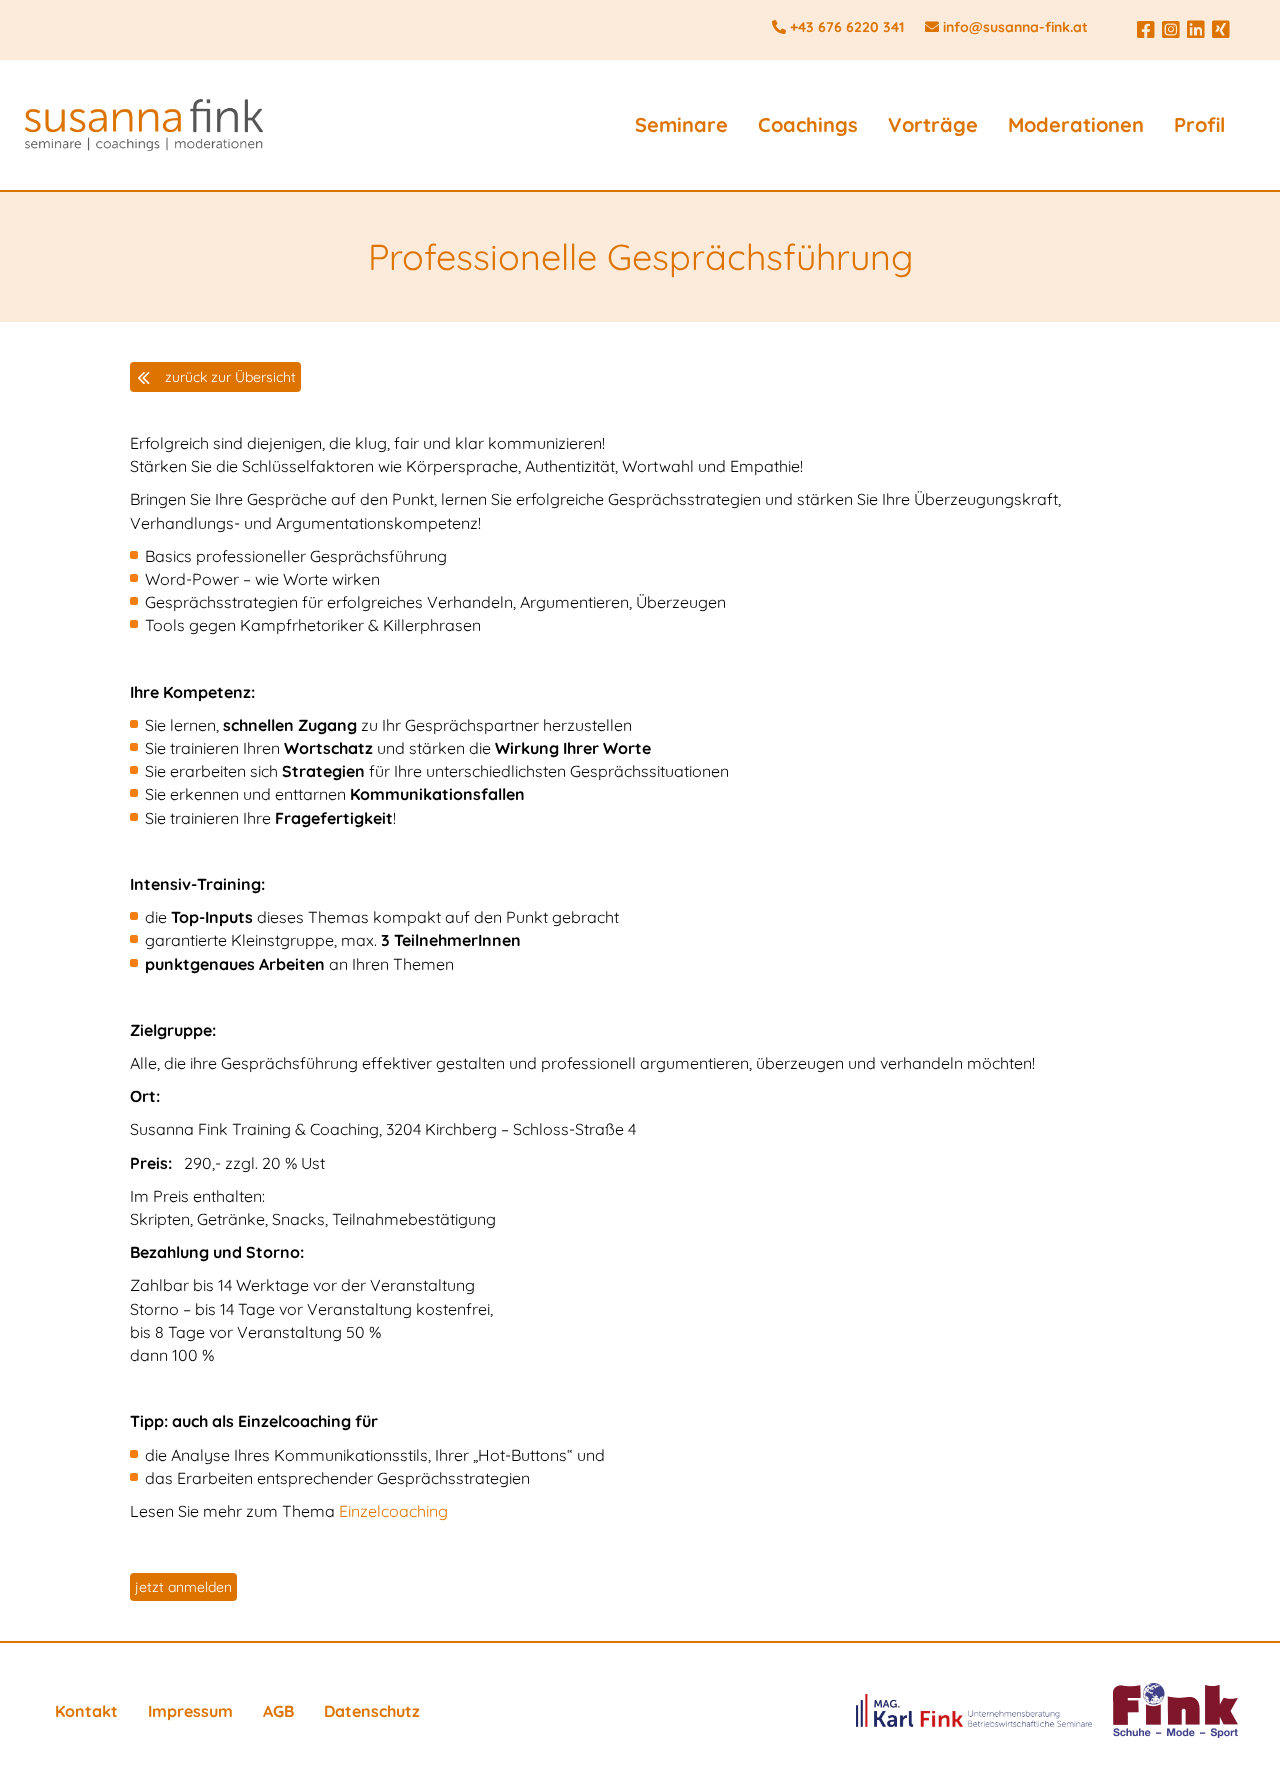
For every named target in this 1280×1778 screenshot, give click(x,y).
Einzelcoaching (393, 1511)
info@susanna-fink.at (1015, 27)
